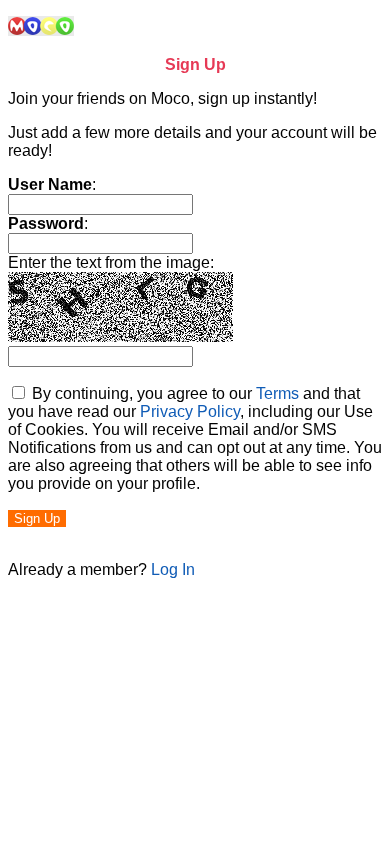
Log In (173, 569)
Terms (277, 393)
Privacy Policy (190, 411)
